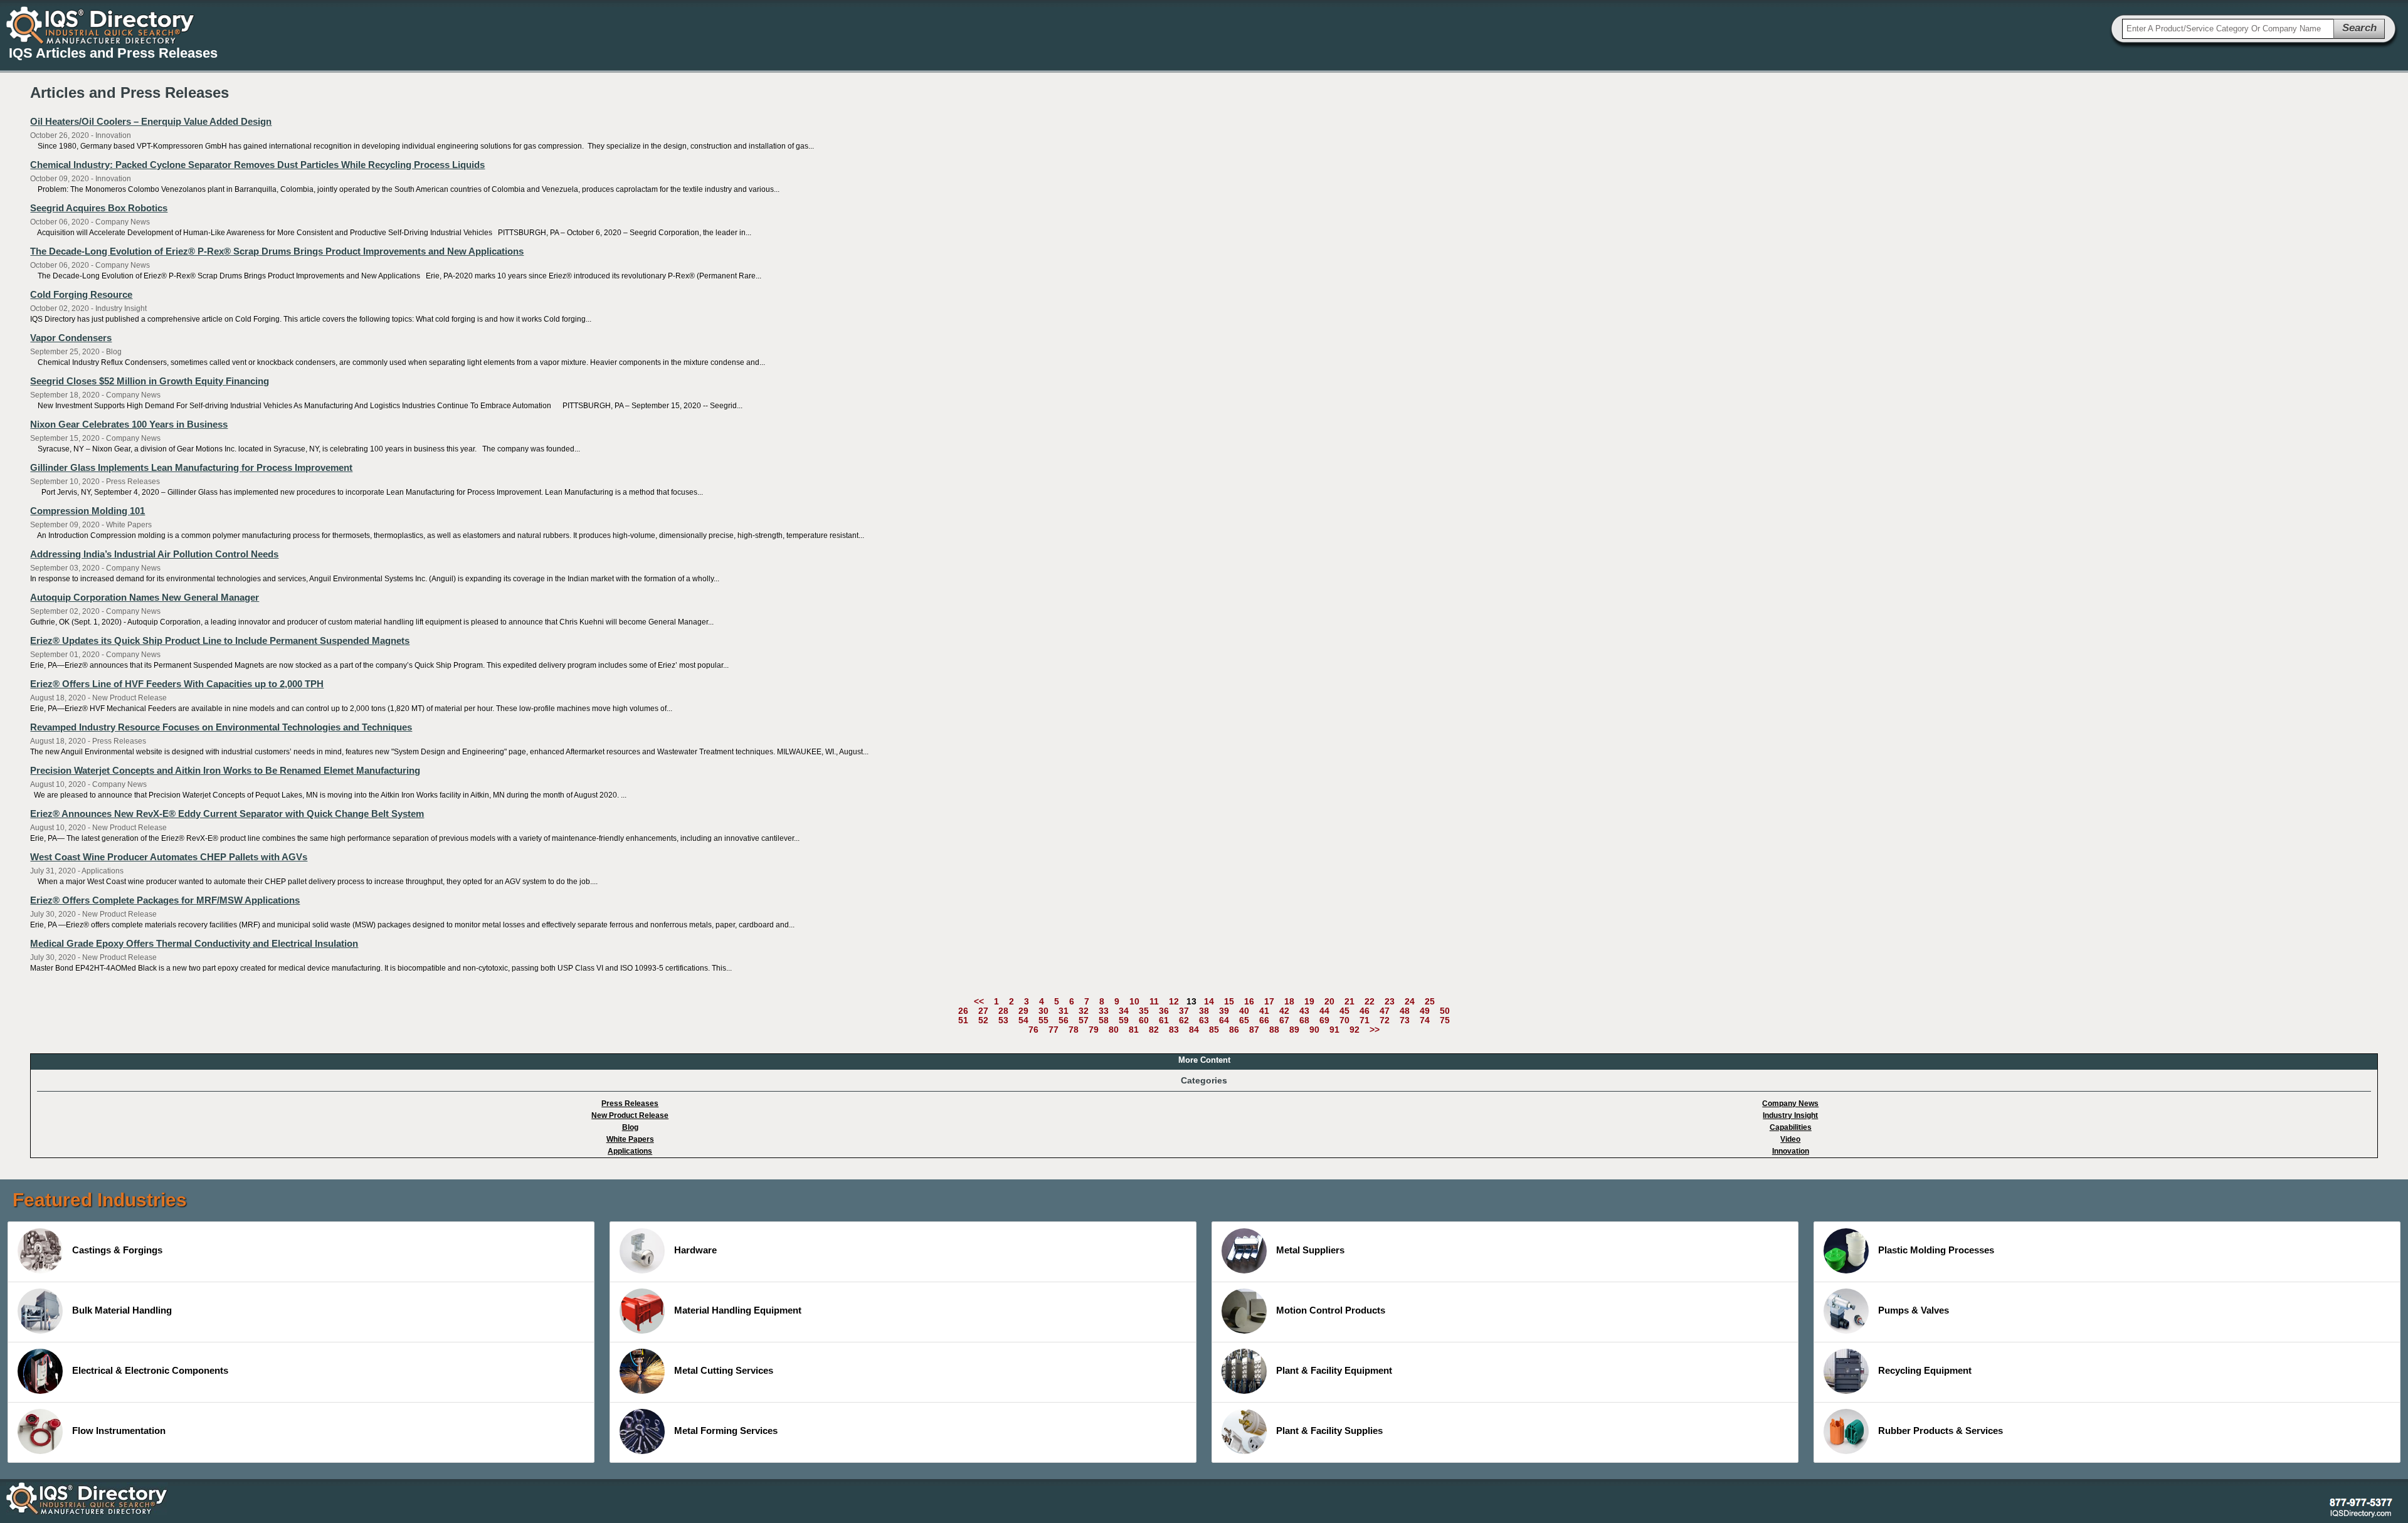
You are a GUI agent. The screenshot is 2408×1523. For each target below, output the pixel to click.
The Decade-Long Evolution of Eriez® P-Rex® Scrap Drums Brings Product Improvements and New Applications (277, 251)
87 (1254, 1030)
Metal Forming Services (726, 1431)
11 (1154, 1001)
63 (1204, 1020)
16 (1249, 1001)
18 (1289, 1001)
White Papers (630, 1139)
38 (1204, 1011)
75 (1445, 1020)
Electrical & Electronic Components (150, 1370)
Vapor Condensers (71, 338)
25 (1430, 1001)
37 (1184, 1011)
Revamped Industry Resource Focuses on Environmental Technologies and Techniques (221, 727)
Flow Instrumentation (119, 1431)
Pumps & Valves (1914, 1310)
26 (963, 1011)
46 (1365, 1011)
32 (1084, 1011)
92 (1354, 1030)
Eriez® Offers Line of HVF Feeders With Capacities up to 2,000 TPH (177, 684)
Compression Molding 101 (87, 511)
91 (1334, 1030)
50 (1445, 1011)
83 (1174, 1030)
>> (1375, 1030)
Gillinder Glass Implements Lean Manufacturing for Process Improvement (191, 467)
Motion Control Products (1331, 1310)
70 (1344, 1020)
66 (1264, 1020)
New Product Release (630, 1115)
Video (1790, 1139)
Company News (1790, 1104)
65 (1244, 1020)
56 (1064, 1020)
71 (1365, 1020)
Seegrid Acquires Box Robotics (99, 208)
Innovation (1791, 1151)
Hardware (695, 1250)
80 (1114, 1030)
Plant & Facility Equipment (1334, 1370)
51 (963, 1020)
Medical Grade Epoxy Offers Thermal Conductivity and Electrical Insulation (194, 943)
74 (1425, 1020)
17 (1269, 1001)
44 (1324, 1011)
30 (1043, 1011)
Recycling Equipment (1925, 1370)
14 (1209, 1001)
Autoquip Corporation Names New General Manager (145, 597)
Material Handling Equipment (738, 1310)
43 (1304, 1011)
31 (1064, 1011)
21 (1349, 1001)
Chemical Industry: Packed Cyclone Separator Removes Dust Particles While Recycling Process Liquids (257, 165)
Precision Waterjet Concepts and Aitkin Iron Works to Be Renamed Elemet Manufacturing (225, 770)
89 (1294, 1030)
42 (1284, 1011)
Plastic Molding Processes (1936, 1250)
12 (1174, 1001)
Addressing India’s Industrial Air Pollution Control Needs (154, 554)
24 (1410, 1001)
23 (1390, 1001)
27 (983, 1011)
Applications (630, 1151)
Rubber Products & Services (1941, 1431)
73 (1405, 1020)
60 (1144, 1020)
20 (1329, 1001)
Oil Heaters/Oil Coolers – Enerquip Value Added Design (151, 121)
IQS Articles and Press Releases (113, 53)
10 (1134, 1001)
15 (1229, 1001)
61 (1164, 1020)
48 (1405, 1011)
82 (1154, 1030)
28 (1003, 1011)
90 (1314, 1030)
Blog (630, 1127)
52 (983, 1020)
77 (1053, 1030)
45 (1344, 1011)
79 (1094, 1030)
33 (1104, 1011)
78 (1074, 1030)
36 (1164, 1011)
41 (1264, 1011)
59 (1124, 1020)
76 (1033, 1030)
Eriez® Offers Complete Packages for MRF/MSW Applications (165, 900)
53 (1003, 1020)
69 (1324, 1020)
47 (1385, 1011)
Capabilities (1791, 1127)
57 (1084, 1020)
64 (1224, 1020)
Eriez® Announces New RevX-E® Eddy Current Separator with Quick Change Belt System (227, 814)
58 (1104, 1020)
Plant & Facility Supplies (1329, 1431)
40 (1244, 1011)
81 (1134, 1030)
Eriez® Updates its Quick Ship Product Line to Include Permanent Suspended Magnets (220, 640)
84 (1194, 1030)
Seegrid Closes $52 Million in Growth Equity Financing (150, 381)
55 (1043, 1020)
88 (1274, 1030)
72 (1385, 1020)
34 (1124, 1011)
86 (1234, 1030)
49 (1425, 1011)
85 (1214, 1030)
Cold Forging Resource (81, 294)
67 (1284, 1020)
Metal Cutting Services (724, 1370)
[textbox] (2228, 29)
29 (1023, 1011)
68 (1304, 1020)
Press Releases (630, 1104)
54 (1023, 1020)
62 (1184, 1020)
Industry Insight (1790, 1115)
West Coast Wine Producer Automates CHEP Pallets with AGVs (169, 857)
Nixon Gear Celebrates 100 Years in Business (129, 424)
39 (1224, 1011)
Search (2359, 28)
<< (979, 1001)
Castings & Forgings (117, 1250)
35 (1144, 1011)
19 (1309, 1001)
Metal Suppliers (1310, 1250)
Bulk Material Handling (122, 1310)
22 (1370, 1001)
